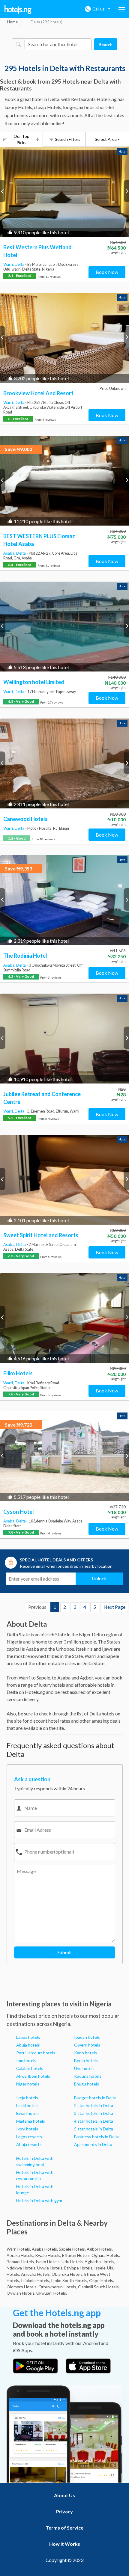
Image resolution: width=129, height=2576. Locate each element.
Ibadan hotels (87, 2037)
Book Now (107, 272)
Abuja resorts (29, 2144)
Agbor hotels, (100, 2249)
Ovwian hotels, (21, 2293)
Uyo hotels (84, 2068)
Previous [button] (3, 191)
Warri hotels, (19, 2249)
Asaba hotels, (45, 2249)
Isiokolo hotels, (36, 2280)
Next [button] (126, 191)
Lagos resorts (29, 2137)
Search (106, 44)
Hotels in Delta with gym (39, 2200)
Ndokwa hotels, (21, 2268)
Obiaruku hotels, (67, 2274)
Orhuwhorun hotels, (58, 2287)
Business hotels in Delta (97, 2137)
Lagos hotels (28, 2037)
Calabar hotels (30, 2068)
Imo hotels (26, 2060)
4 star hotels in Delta (94, 2121)
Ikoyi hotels (27, 2129)
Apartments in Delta (93, 2144)
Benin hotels (86, 2060)
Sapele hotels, (72, 2249)
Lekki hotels (27, 2105)
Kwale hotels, (48, 2255)
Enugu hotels (87, 2084)
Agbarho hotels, (100, 2262)
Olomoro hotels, (22, 2287)
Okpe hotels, (102, 2280)
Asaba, (10, 553)
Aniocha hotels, (36, 2274)
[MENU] (122, 9)
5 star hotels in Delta (94, 2129)
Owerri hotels (87, 2045)
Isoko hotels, (48, 2262)
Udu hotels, (73, 2262)
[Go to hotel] (64, 192)
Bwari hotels (28, 2113)
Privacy (64, 2511)
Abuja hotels (28, 2045)
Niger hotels (28, 2084)
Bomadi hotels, (21, 2262)
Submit (65, 1952)
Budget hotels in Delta (95, 2098)
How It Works (65, 2544)
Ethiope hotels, (79, 2268)
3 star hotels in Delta (94, 2113)
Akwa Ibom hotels (33, 2076)
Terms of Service (65, 2528)
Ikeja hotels (27, 2098)
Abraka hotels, (20, 2255)
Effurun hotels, (76, 2255)
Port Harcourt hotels (36, 2053)
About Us (64, 2495)
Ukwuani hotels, (52, 2293)
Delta (20, 264)
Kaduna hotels (88, 2076)
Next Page (114, 1607)
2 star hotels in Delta (94, 2105)
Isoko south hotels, (70, 2280)
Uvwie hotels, (50, 2268)
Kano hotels (85, 2053)
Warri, (9, 264)
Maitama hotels (31, 2121)
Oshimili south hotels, (99, 2287)
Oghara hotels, (106, 2255)
